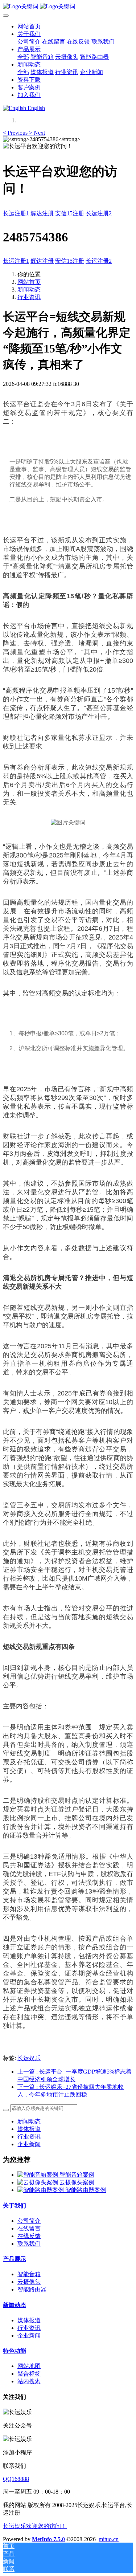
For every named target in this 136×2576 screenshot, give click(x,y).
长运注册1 (16, 213)
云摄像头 (29, 2282)
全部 (23, 57)
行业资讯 (29, 297)
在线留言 (29, 2228)
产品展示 (15, 2259)
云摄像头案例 (77, 2182)
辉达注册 (42, 213)
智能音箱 (29, 2274)
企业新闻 (29, 2144)
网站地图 (29, 2366)
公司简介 (29, 2221)
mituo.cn (109, 2539)
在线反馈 (29, 2236)
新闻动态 (29, 290)
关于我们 (15, 2206)
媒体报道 (29, 2129)
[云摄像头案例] (38, 2182)
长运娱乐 (29, 2058)
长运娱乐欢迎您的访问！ (35, 2526)
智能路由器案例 (86, 2190)
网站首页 (29, 26)
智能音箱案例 (77, 2175)
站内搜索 (29, 2381)
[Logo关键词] (68, 7)
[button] (16, 133)
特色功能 (15, 2351)
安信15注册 (70, 213)
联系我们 (29, 2244)
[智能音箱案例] (38, 2175)
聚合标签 (29, 2374)
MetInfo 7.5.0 (48, 2539)
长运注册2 (99, 213)
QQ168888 (16, 2479)
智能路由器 (32, 2289)
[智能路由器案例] (41, 2190)
